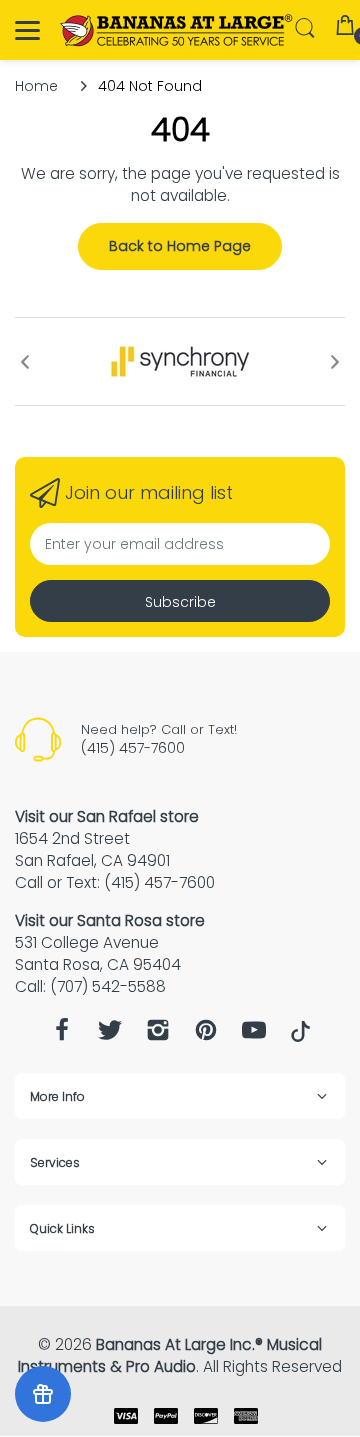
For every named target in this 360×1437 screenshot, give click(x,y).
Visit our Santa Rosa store (110, 920)
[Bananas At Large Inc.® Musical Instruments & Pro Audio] (177, 30)
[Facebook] (62, 1035)
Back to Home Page (180, 246)
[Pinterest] (206, 1035)
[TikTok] (300, 1037)
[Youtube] (254, 1035)
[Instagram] (158, 1035)
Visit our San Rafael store (107, 816)
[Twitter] (110, 1035)
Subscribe (180, 602)
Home (36, 86)
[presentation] (25, 362)
